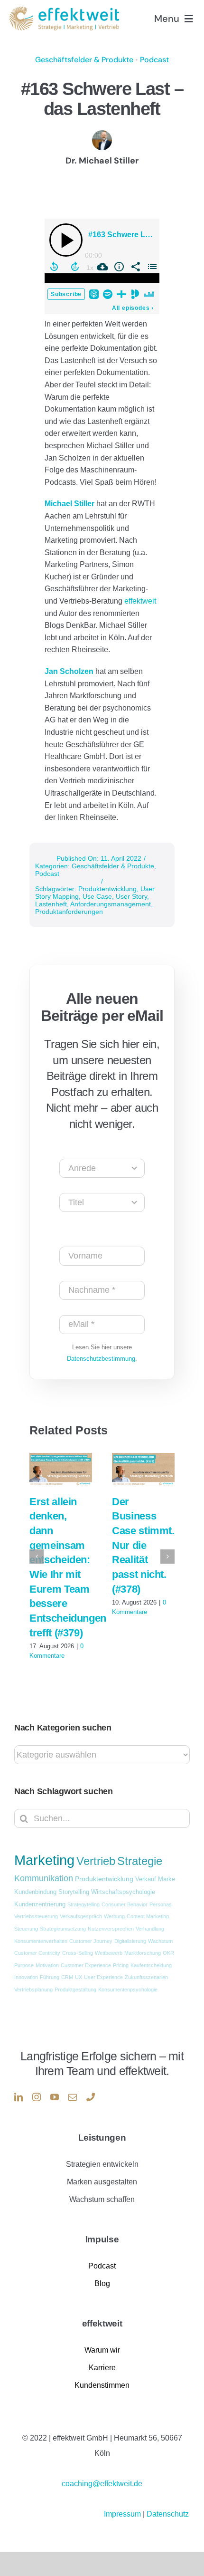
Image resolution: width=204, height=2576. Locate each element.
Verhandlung (150, 1929)
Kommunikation (44, 1878)
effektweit (140, 601)
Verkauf (146, 1879)
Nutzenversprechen (111, 1929)
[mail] (73, 2097)
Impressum (123, 2514)
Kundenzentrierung (40, 1904)
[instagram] (37, 2097)
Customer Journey (91, 1941)
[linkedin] (19, 2097)
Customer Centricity (37, 1953)
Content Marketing (148, 1916)
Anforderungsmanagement (111, 904)
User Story (131, 896)
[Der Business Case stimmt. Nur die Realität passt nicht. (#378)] (143, 1469)
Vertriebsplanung (33, 1990)
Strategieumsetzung (63, 1929)
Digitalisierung (130, 1941)
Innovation (26, 1977)
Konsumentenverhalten (41, 1941)
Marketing (44, 1860)
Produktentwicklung (107, 889)
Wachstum (160, 1941)
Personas (161, 1904)
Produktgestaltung (75, 1990)
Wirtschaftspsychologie (123, 1892)
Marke (167, 1879)
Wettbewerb (109, 1953)
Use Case (97, 896)
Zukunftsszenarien (146, 1977)
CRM (67, 1977)
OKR (168, 1953)
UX (79, 1977)
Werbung (114, 1916)
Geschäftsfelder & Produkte (84, 60)
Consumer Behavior (125, 1904)
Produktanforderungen (69, 912)
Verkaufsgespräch (81, 1916)
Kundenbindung (35, 1892)
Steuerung (26, 1929)
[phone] (91, 2097)
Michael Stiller (70, 504)
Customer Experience (86, 1965)
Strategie (140, 1861)
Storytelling (74, 1892)
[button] (37, 1557)
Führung (50, 1977)
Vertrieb (96, 1861)
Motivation (47, 1965)
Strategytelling (83, 1904)
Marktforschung (143, 1953)
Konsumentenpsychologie (128, 1990)
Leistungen (102, 2138)
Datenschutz (168, 2514)
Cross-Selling (78, 1953)
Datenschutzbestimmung (101, 1359)
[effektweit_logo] (64, 10)
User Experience (103, 1977)
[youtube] (55, 2097)
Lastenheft (51, 904)
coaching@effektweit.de (102, 2484)
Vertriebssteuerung (36, 1916)
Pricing (121, 1965)
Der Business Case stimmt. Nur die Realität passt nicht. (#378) (143, 1545)
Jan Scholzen (69, 671)
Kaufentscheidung (151, 1965)
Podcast (154, 60)
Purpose (24, 1965)
